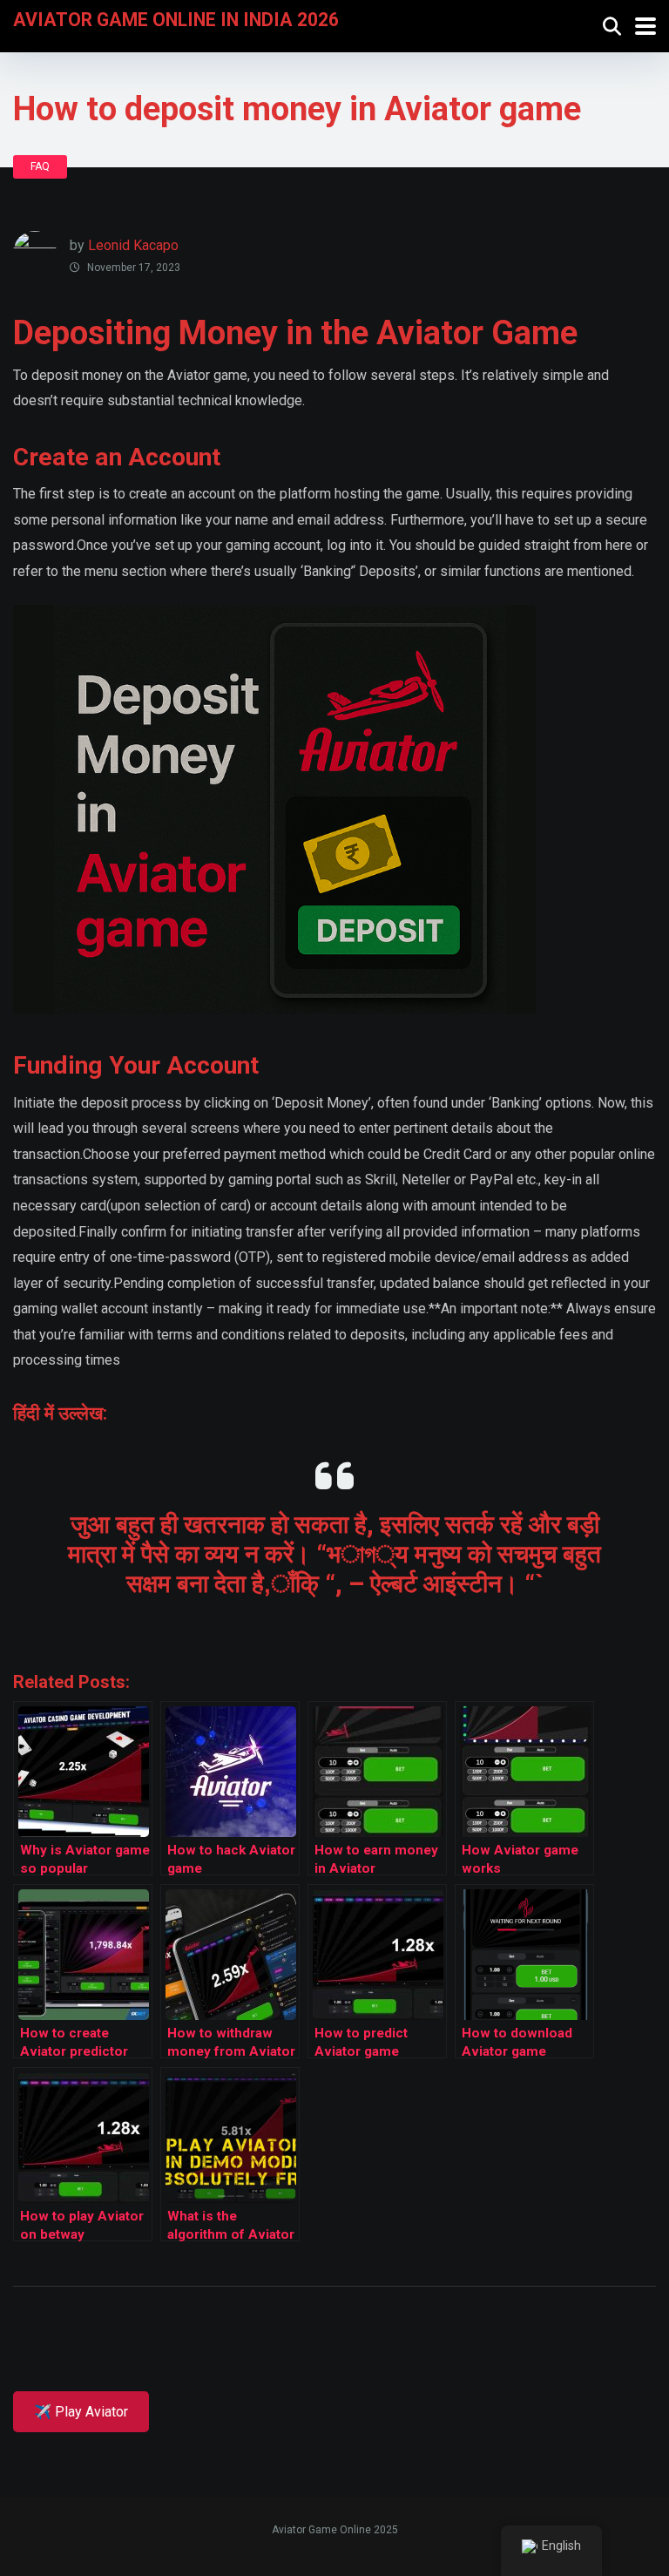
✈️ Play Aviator (81, 2412)
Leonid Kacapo (133, 245)
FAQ (40, 166)
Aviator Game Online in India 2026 (176, 19)
